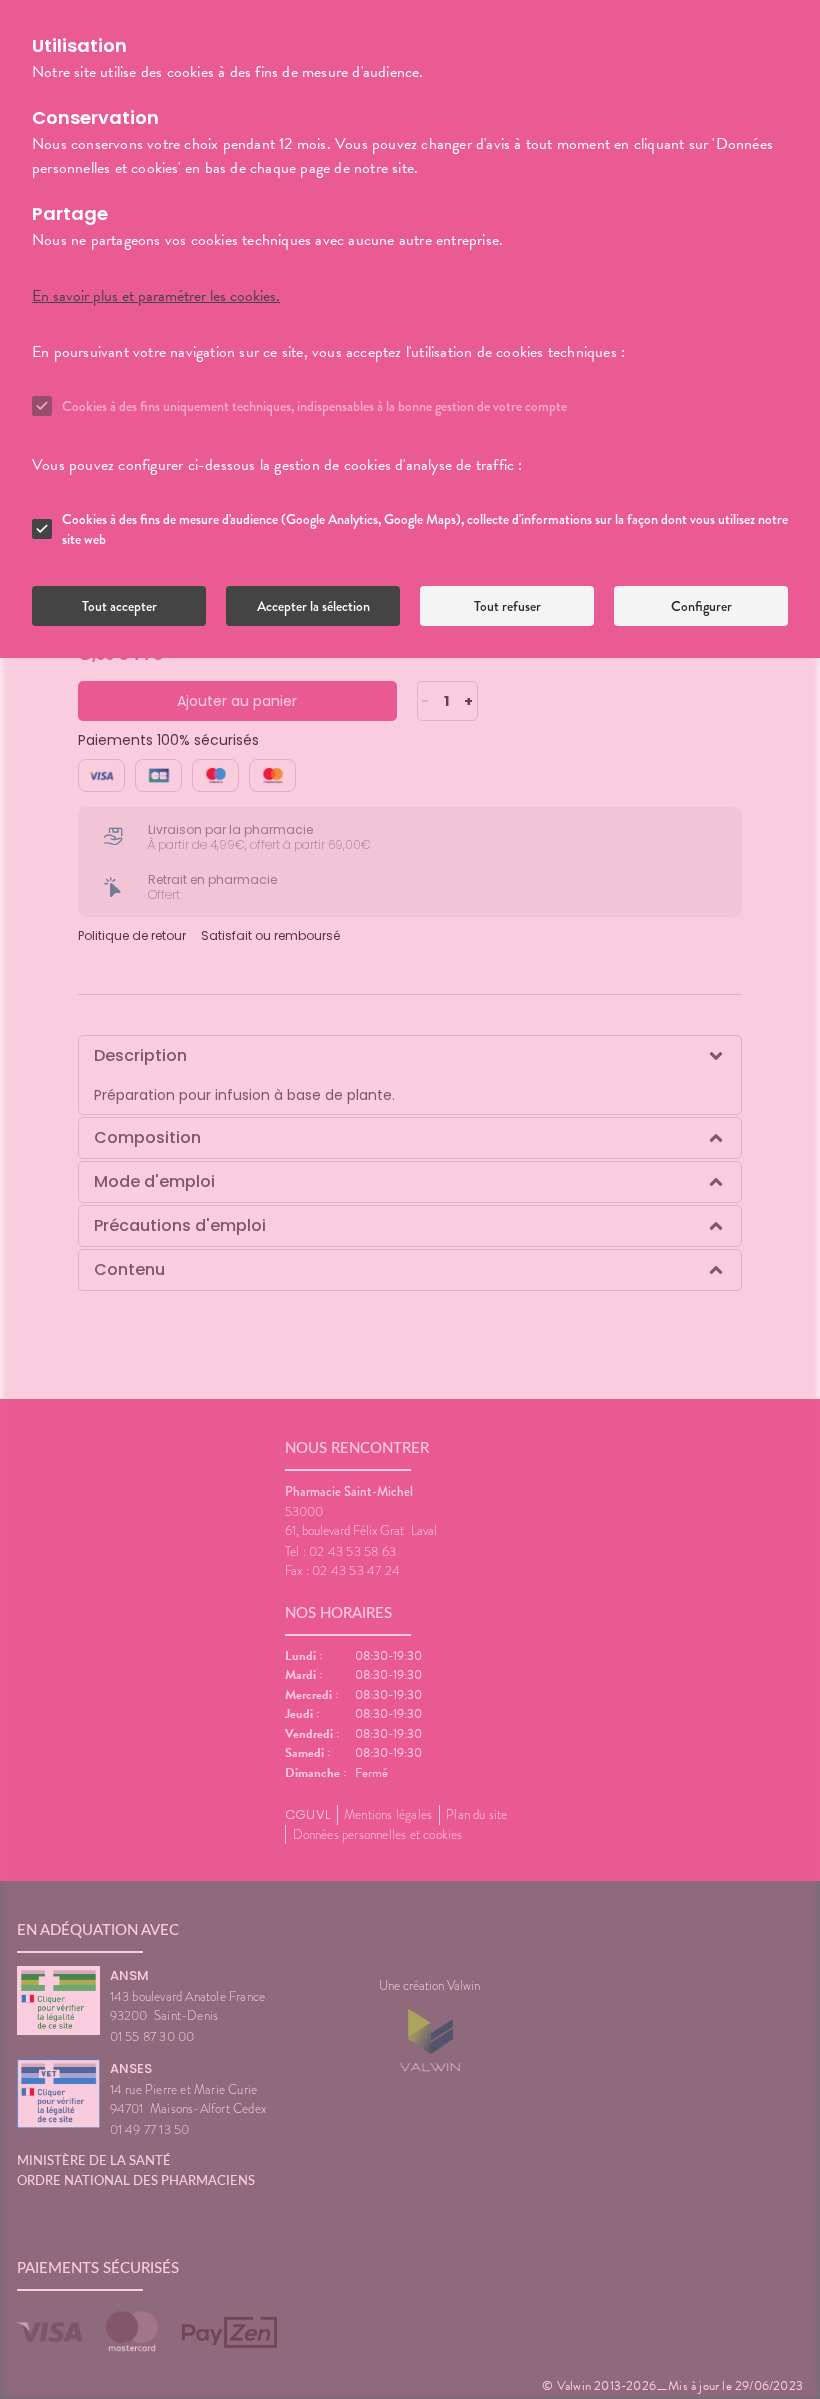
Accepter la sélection (313, 606)
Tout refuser (507, 606)
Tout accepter (119, 606)
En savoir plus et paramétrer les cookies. (156, 296)
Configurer (701, 606)
